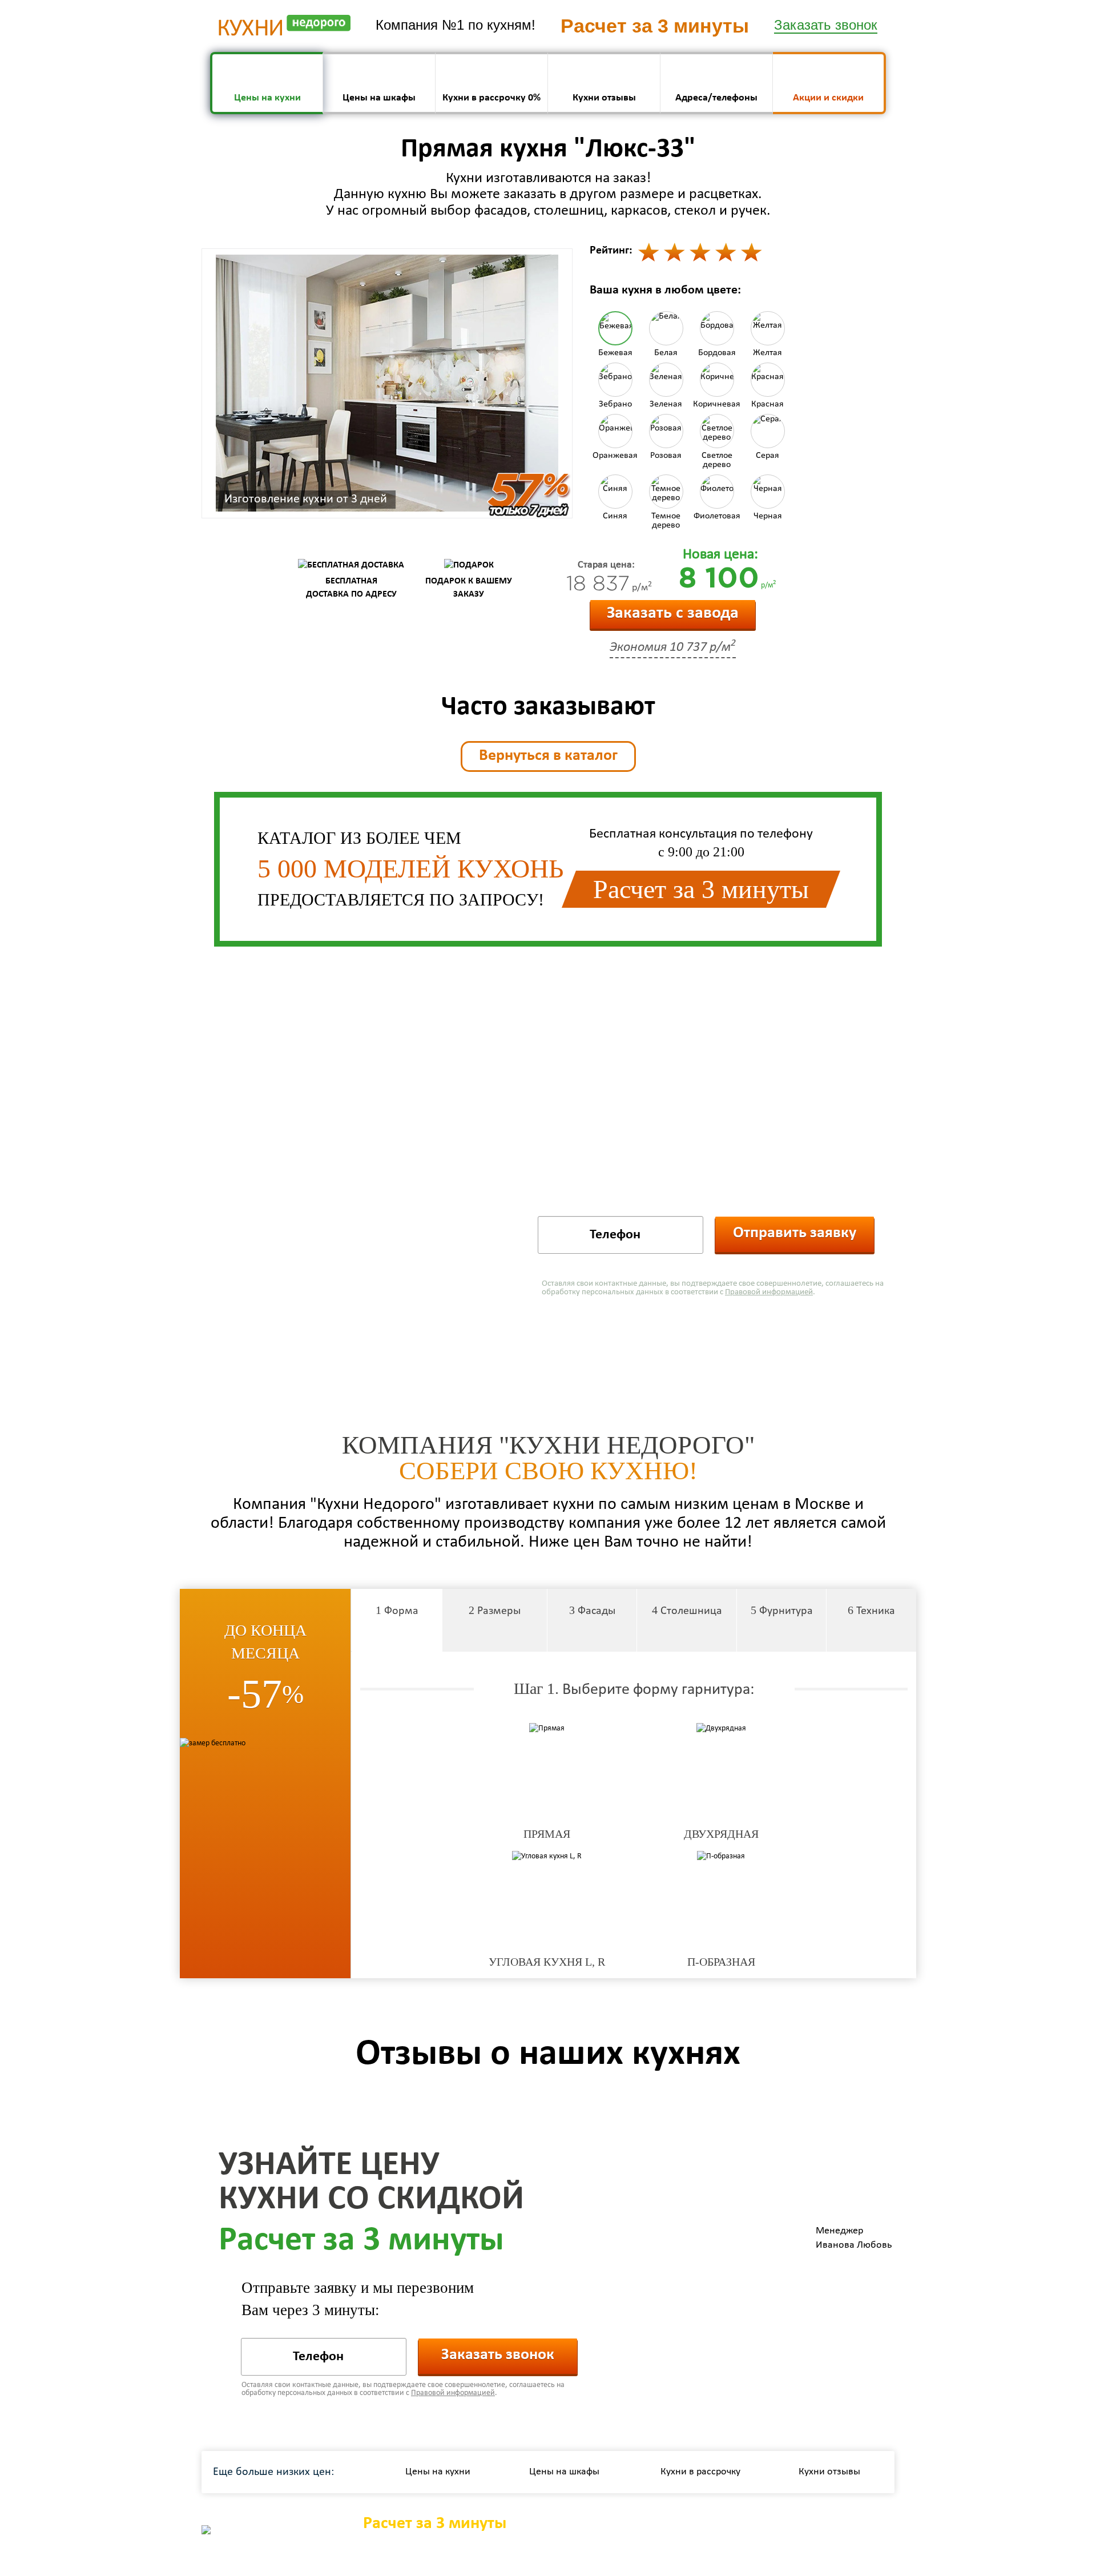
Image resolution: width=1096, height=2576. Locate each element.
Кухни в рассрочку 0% (491, 98)
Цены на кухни (267, 98)
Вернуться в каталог (548, 756)
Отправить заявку (795, 1233)
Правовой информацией (769, 1292)
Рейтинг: (611, 251)
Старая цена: (606, 565)
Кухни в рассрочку (700, 2472)
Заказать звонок (498, 2355)
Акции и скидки (828, 98)
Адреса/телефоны (716, 98)
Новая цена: (720, 555)
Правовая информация (842, 2531)
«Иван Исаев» (587, 2558)
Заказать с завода (673, 613)
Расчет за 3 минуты (435, 2524)
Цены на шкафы (379, 98)
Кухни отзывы (604, 98)
